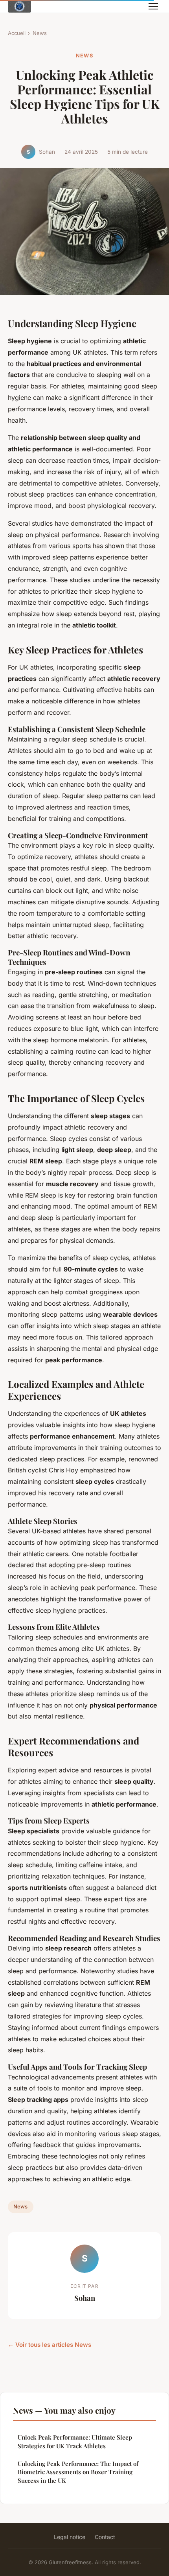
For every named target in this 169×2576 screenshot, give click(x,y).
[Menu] (153, 6)
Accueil (17, 33)
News (40, 33)
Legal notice (70, 2537)
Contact (105, 2537)
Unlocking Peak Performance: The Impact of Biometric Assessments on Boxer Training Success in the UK (78, 2472)
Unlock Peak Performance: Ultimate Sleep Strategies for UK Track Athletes (75, 2441)
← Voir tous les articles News (50, 2345)
